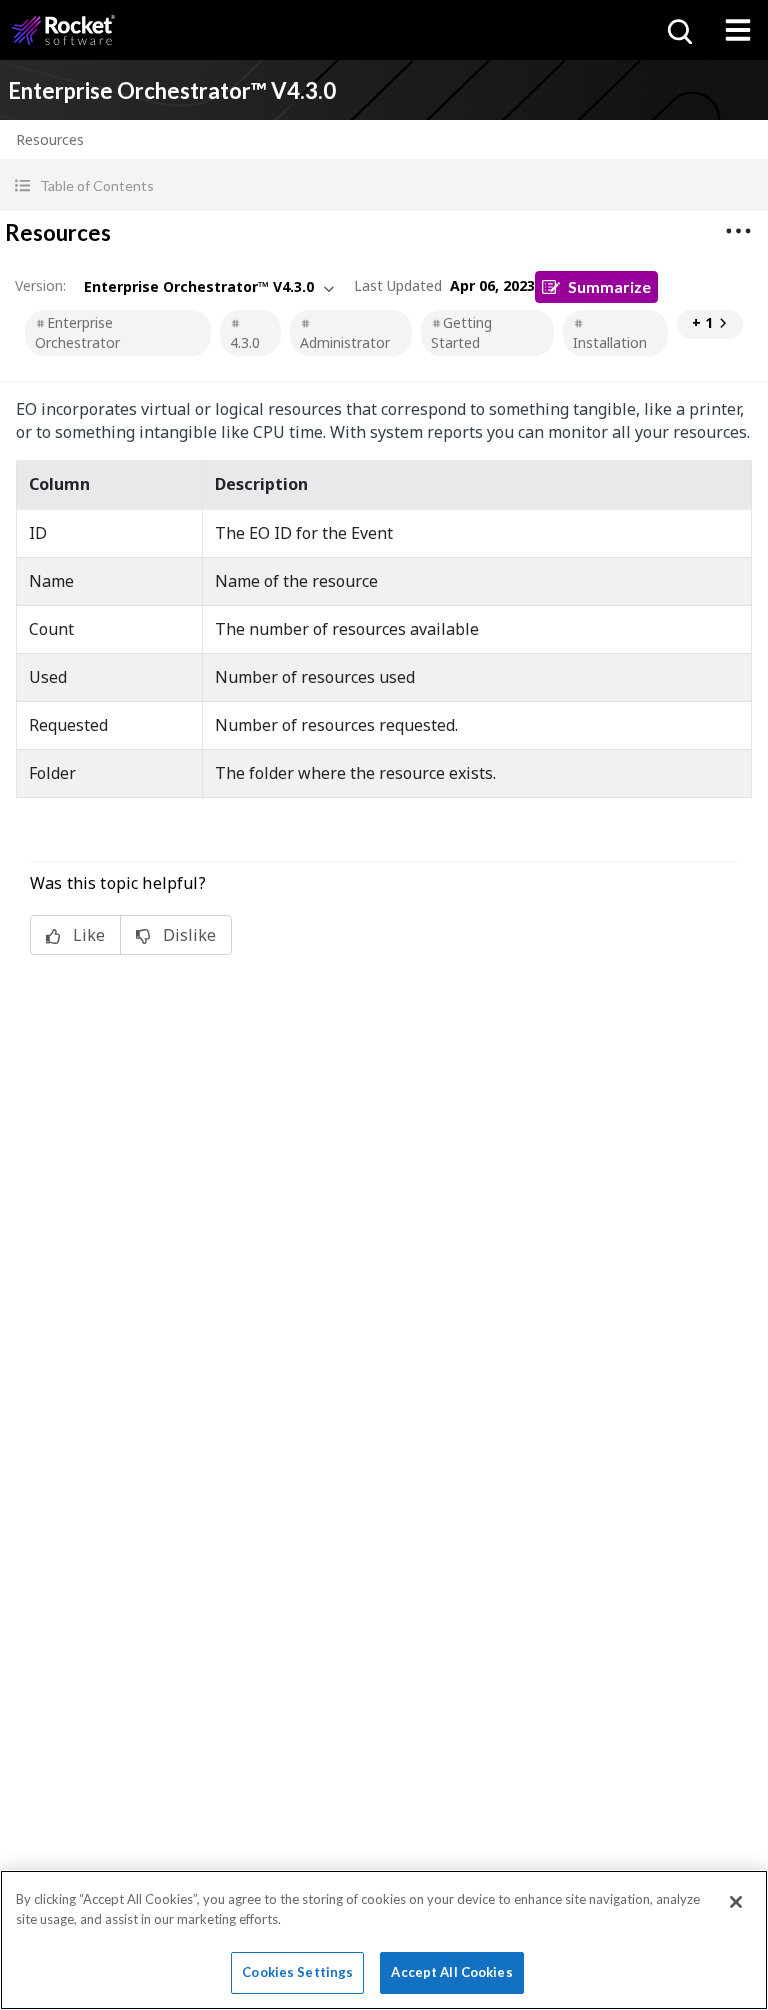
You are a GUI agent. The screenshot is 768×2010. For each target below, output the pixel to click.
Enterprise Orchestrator (77, 332)
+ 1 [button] (702, 322)
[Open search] (678, 30)
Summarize (609, 286)
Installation (610, 342)
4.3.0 (245, 342)
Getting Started (461, 332)
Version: (40, 285)
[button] (384, 185)
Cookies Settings (297, 1972)
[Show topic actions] (738, 231)
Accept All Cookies (451, 1972)
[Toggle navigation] (738, 30)
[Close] (736, 1902)
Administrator (345, 342)
